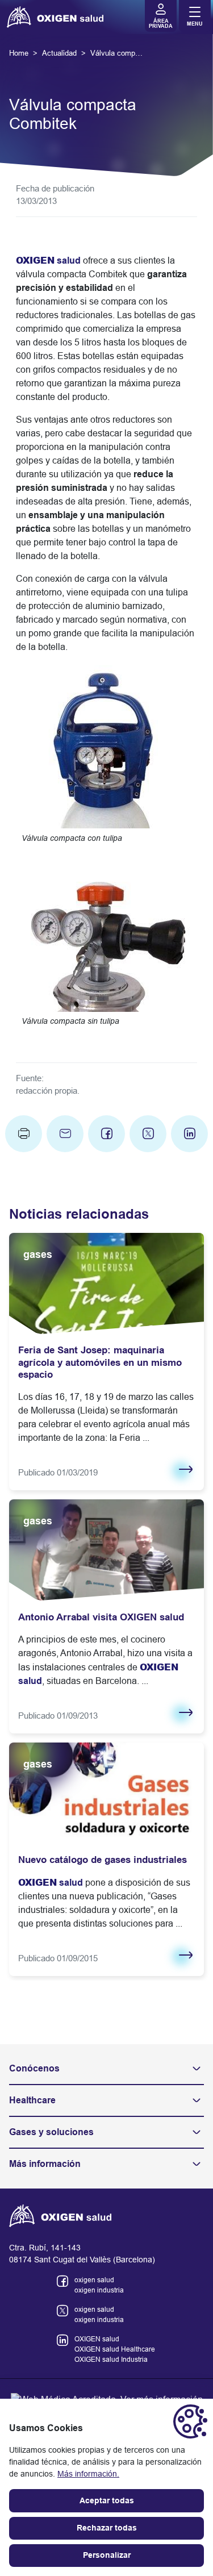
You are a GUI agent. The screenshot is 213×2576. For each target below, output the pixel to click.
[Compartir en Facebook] (106, 1134)
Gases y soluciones (51, 2132)
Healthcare (32, 2100)
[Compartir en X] (148, 1134)
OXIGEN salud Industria (111, 2360)
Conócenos (34, 2068)
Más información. (88, 2474)
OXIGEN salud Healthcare (115, 2349)
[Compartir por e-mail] (65, 1134)
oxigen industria (99, 2290)
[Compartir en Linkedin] (189, 1134)
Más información (45, 2164)
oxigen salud (94, 2280)
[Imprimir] (24, 1134)
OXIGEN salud (97, 2339)
